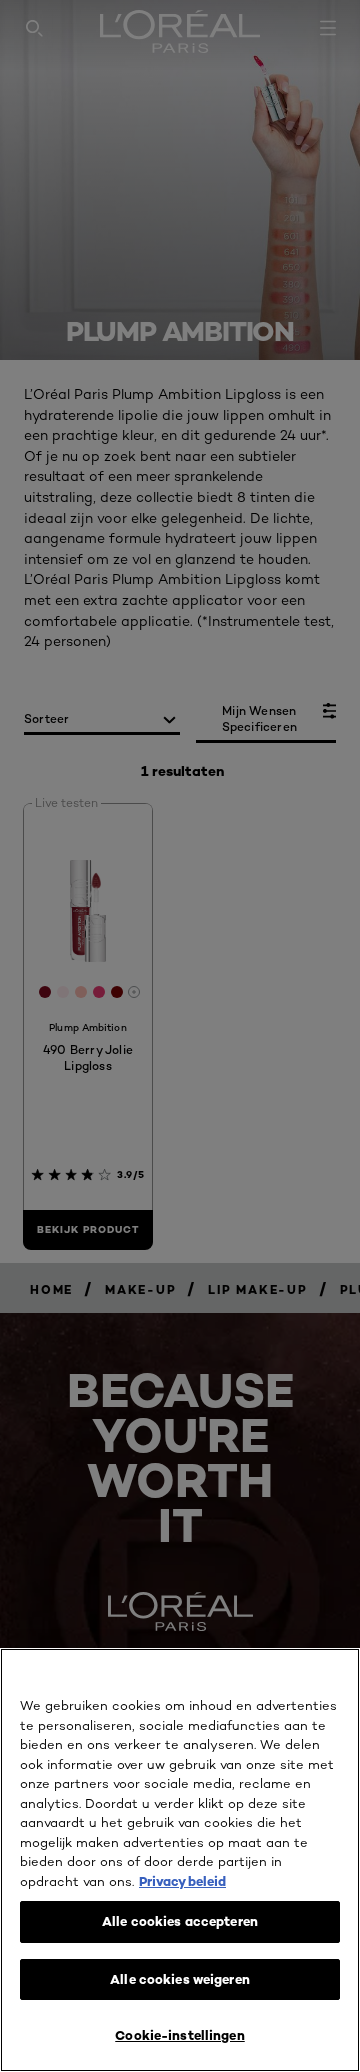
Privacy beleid (182, 1881)
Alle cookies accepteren (180, 1921)
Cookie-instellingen (179, 2035)
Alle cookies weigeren (180, 1979)
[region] (180, 1860)
